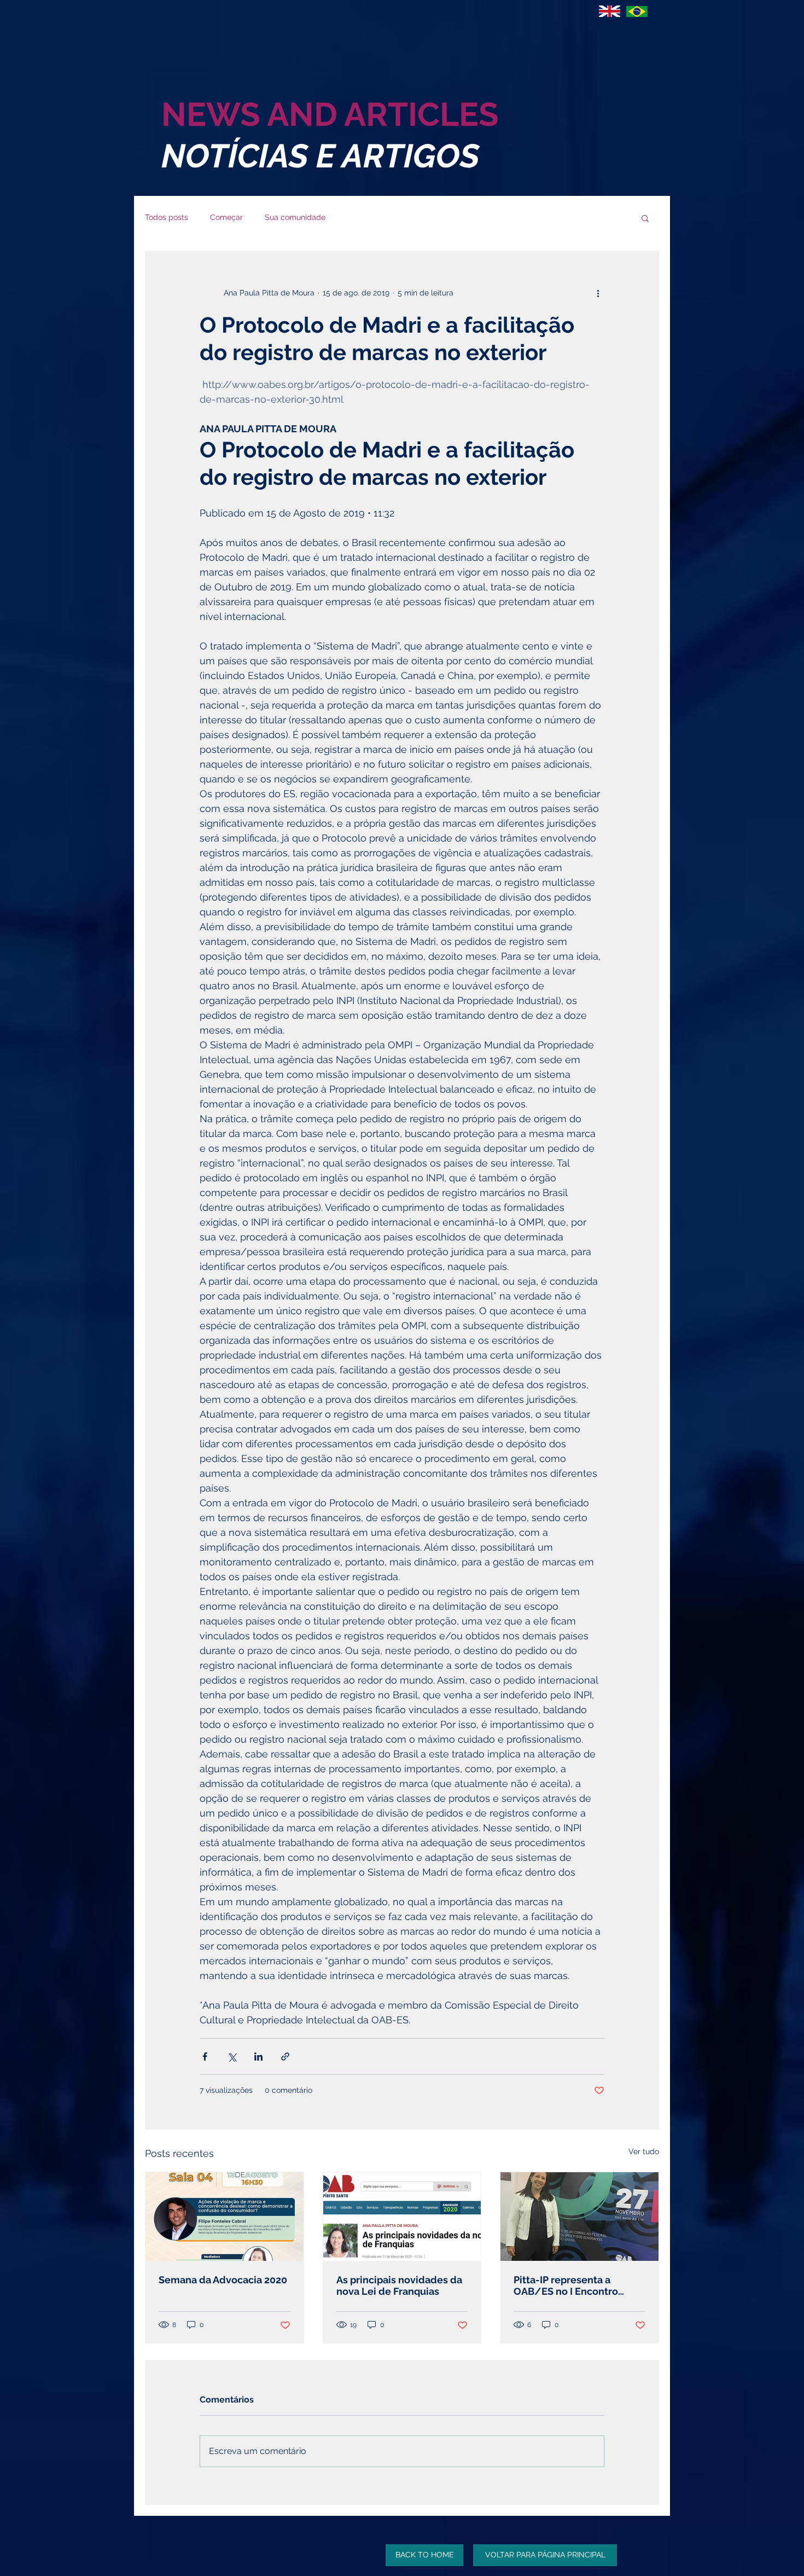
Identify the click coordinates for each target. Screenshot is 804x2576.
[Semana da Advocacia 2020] (225, 2217)
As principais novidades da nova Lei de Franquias (399, 2285)
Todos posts (167, 217)
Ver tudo (644, 2151)
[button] (645, 218)
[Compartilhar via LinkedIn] (258, 2056)
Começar (226, 217)
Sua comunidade (295, 217)
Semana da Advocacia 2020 (223, 2280)
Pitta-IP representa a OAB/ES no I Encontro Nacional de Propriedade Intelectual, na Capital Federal (573, 2285)
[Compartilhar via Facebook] (205, 2056)
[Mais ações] (598, 293)
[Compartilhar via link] (285, 2056)
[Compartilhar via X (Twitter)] (232, 2056)
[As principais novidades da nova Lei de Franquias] (402, 2217)
